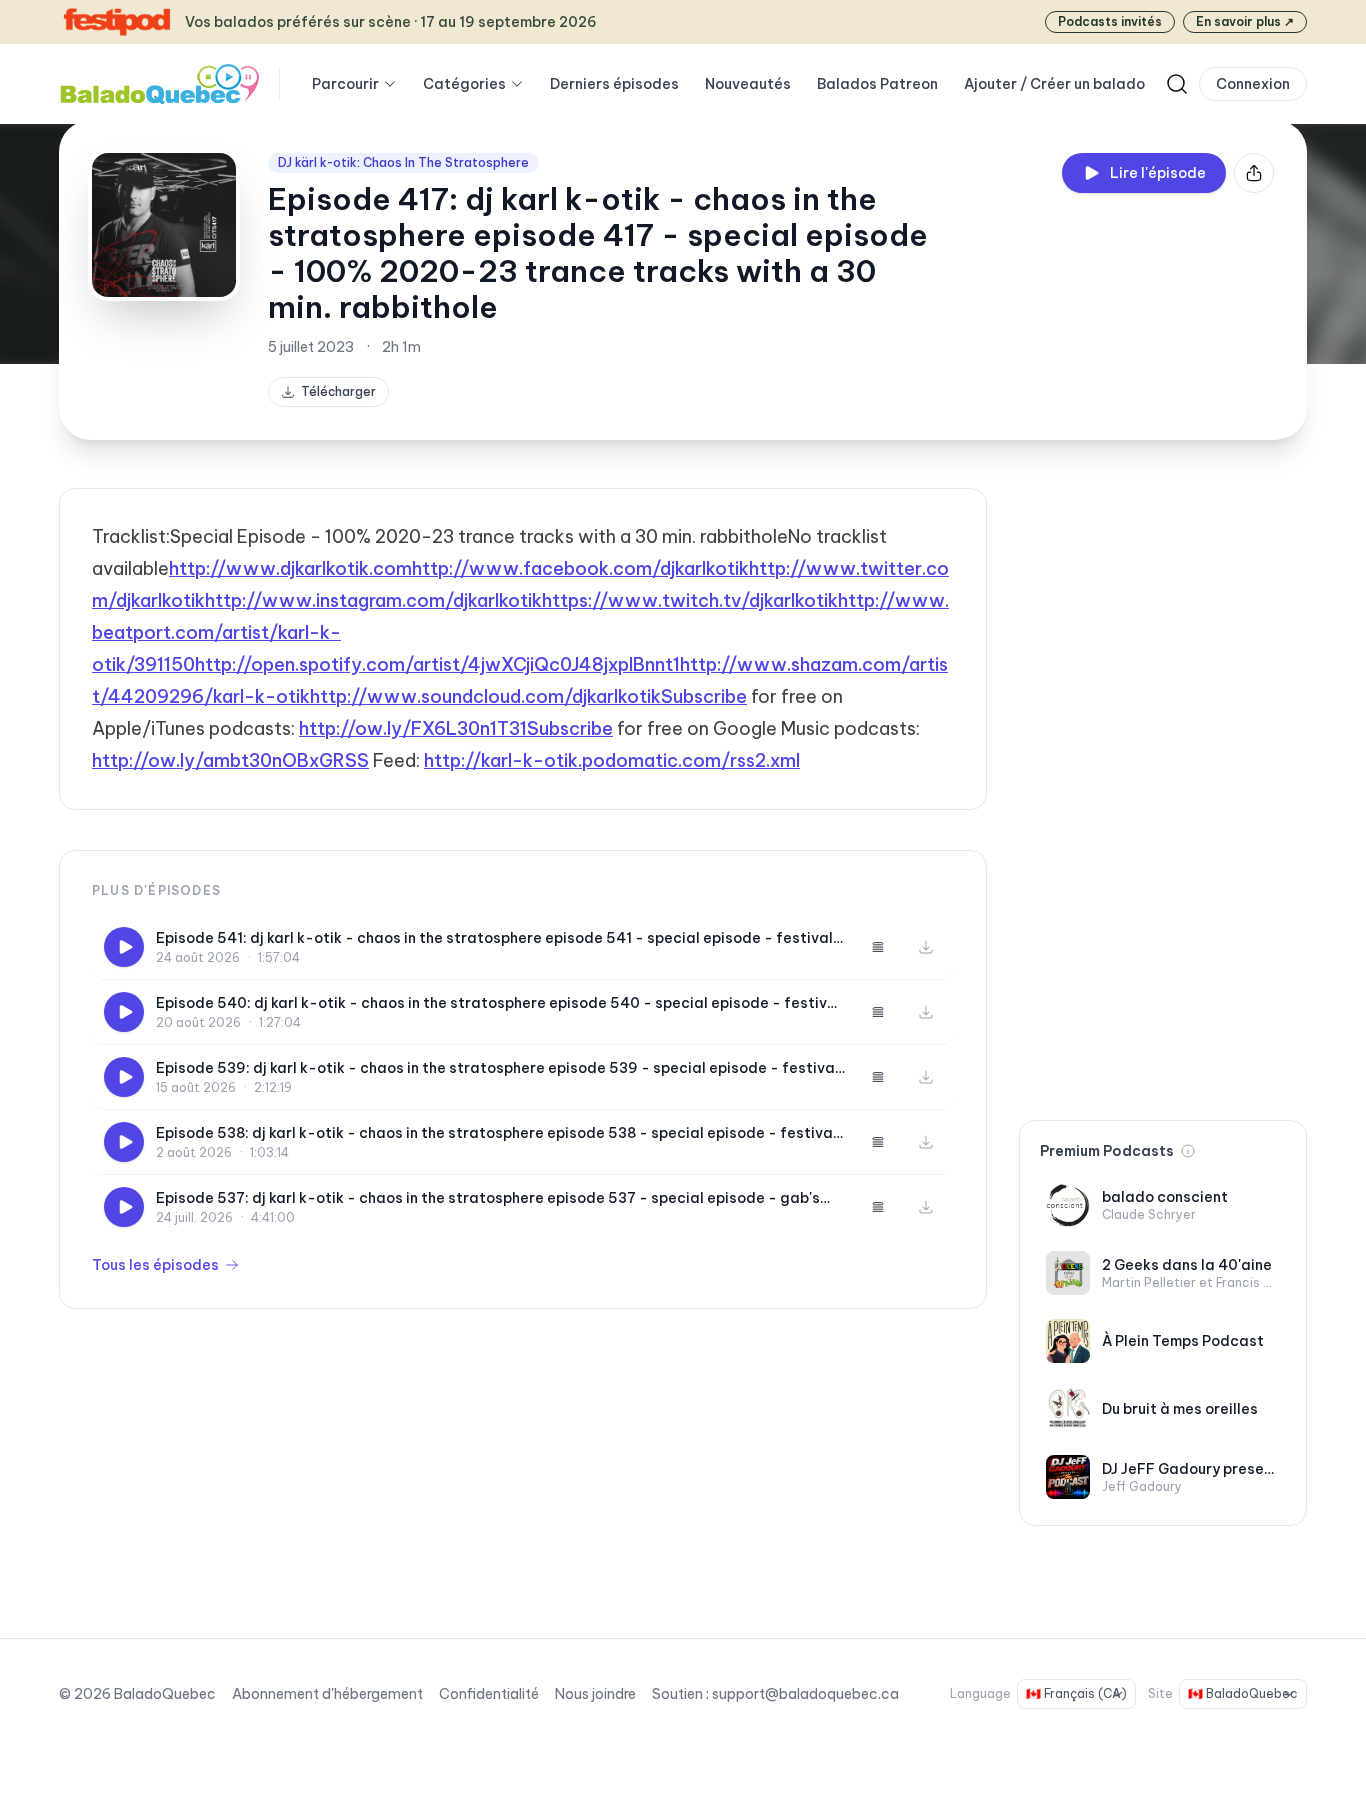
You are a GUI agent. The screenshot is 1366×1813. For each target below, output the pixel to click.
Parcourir (345, 84)
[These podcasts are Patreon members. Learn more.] (1188, 1151)
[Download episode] (926, 947)
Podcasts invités (1110, 21)
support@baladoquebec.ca (805, 1694)
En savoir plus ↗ (1245, 21)
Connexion (1253, 84)
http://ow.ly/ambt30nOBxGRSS (230, 760)
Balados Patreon (877, 84)
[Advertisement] (1163, 788)
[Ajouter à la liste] (878, 947)
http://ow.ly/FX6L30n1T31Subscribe (456, 728)
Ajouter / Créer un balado (1054, 84)
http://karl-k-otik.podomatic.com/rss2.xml (612, 760)
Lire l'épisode (1158, 173)
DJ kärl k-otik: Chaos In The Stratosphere (403, 162)
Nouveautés (748, 84)
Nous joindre (595, 1694)
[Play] (124, 947)
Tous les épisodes (155, 1265)
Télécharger (338, 391)
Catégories (464, 84)
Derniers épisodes (614, 84)
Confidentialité (489, 1694)
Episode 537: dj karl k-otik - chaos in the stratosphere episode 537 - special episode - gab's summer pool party (488, 1198)
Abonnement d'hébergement (327, 1694)
